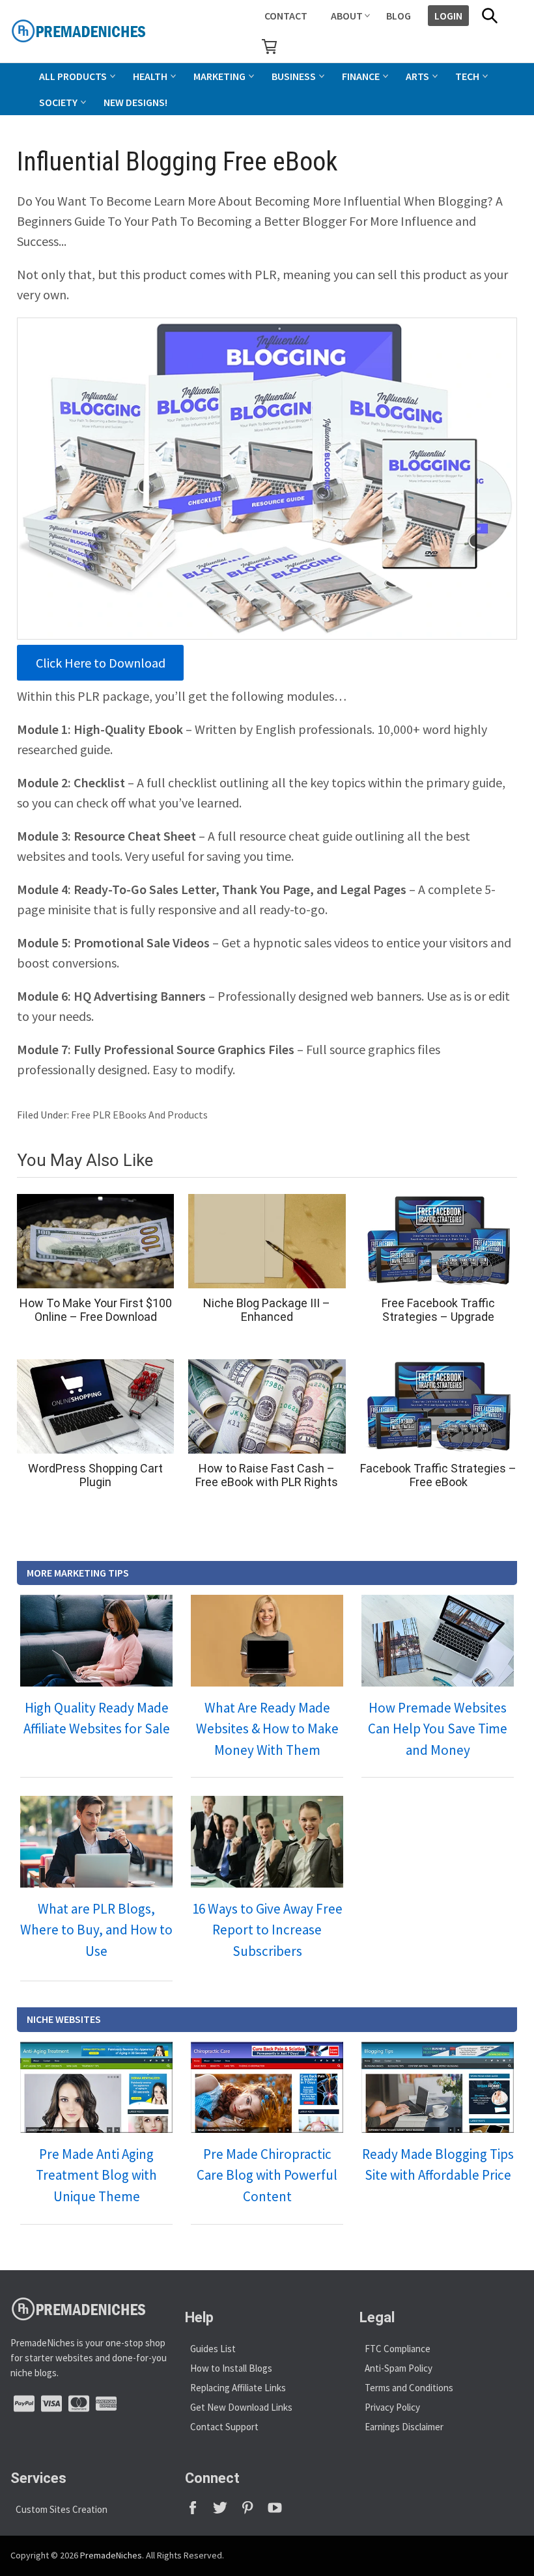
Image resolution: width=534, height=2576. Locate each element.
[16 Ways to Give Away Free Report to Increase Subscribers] (267, 1841)
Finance (361, 76)
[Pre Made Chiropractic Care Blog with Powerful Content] (267, 2087)
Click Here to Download (101, 663)
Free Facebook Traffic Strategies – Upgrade (438, 1310)
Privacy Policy (392, 2407)
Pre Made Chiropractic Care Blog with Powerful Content (267, 2175)
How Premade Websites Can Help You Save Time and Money (438, 1729)
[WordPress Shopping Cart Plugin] (95, 1406)
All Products (73, 76)
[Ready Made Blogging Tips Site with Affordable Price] (438, 2087)
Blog (399, 16)
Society (58, 102)
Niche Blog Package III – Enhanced (267, 1310)
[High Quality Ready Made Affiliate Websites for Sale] (96, 1640)
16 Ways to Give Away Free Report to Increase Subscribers (267, 1930)
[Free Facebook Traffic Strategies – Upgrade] (439, 1241)
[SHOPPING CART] (270, 46)
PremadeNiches (111, 2555)
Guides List (213, 2349)
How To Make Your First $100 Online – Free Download (96, 1310)
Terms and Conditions (409, 2388)
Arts (417, 76)
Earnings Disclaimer (404, 2427)
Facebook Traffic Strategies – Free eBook (438, 1475)
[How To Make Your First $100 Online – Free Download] (95, 1241)
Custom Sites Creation (62, 2509)
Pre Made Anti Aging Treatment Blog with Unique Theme (96, 2175)
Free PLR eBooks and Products (139, 1115)
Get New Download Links (241, 2407)
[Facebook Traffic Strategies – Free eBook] (439, 1406)
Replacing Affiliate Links (238, 2388)
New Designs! (135, 102)
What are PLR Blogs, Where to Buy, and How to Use (96, 1930)
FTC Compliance (398, 2349)
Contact (286, 16)
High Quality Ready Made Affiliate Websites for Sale (97, 1718)
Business (294, 76)
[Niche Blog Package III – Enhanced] (267, 1241)
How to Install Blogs (231, 2368)
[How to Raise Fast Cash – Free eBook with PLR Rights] (267, 1406)
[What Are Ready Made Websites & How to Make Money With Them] (267, 1640)
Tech (467, 76)
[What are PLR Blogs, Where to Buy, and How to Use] (96, 1841)
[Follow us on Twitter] (226, 2512)
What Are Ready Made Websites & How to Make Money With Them (267, 1729)
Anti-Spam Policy (399, 2368)
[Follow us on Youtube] (280, 2512)
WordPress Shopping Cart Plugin (95, 1475)
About (347, 16)
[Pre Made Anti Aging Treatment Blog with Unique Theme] (96, 2087)
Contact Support (224, 2427)
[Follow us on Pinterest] (253, 2512)
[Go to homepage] (108, 31)
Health (150, 76)
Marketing (219, 76)
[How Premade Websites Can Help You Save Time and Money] (438, 1640)
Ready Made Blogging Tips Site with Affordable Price (438, 2165)
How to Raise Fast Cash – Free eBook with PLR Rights (267, 1475)
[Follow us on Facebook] (199, 2512)
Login (448, 16)
